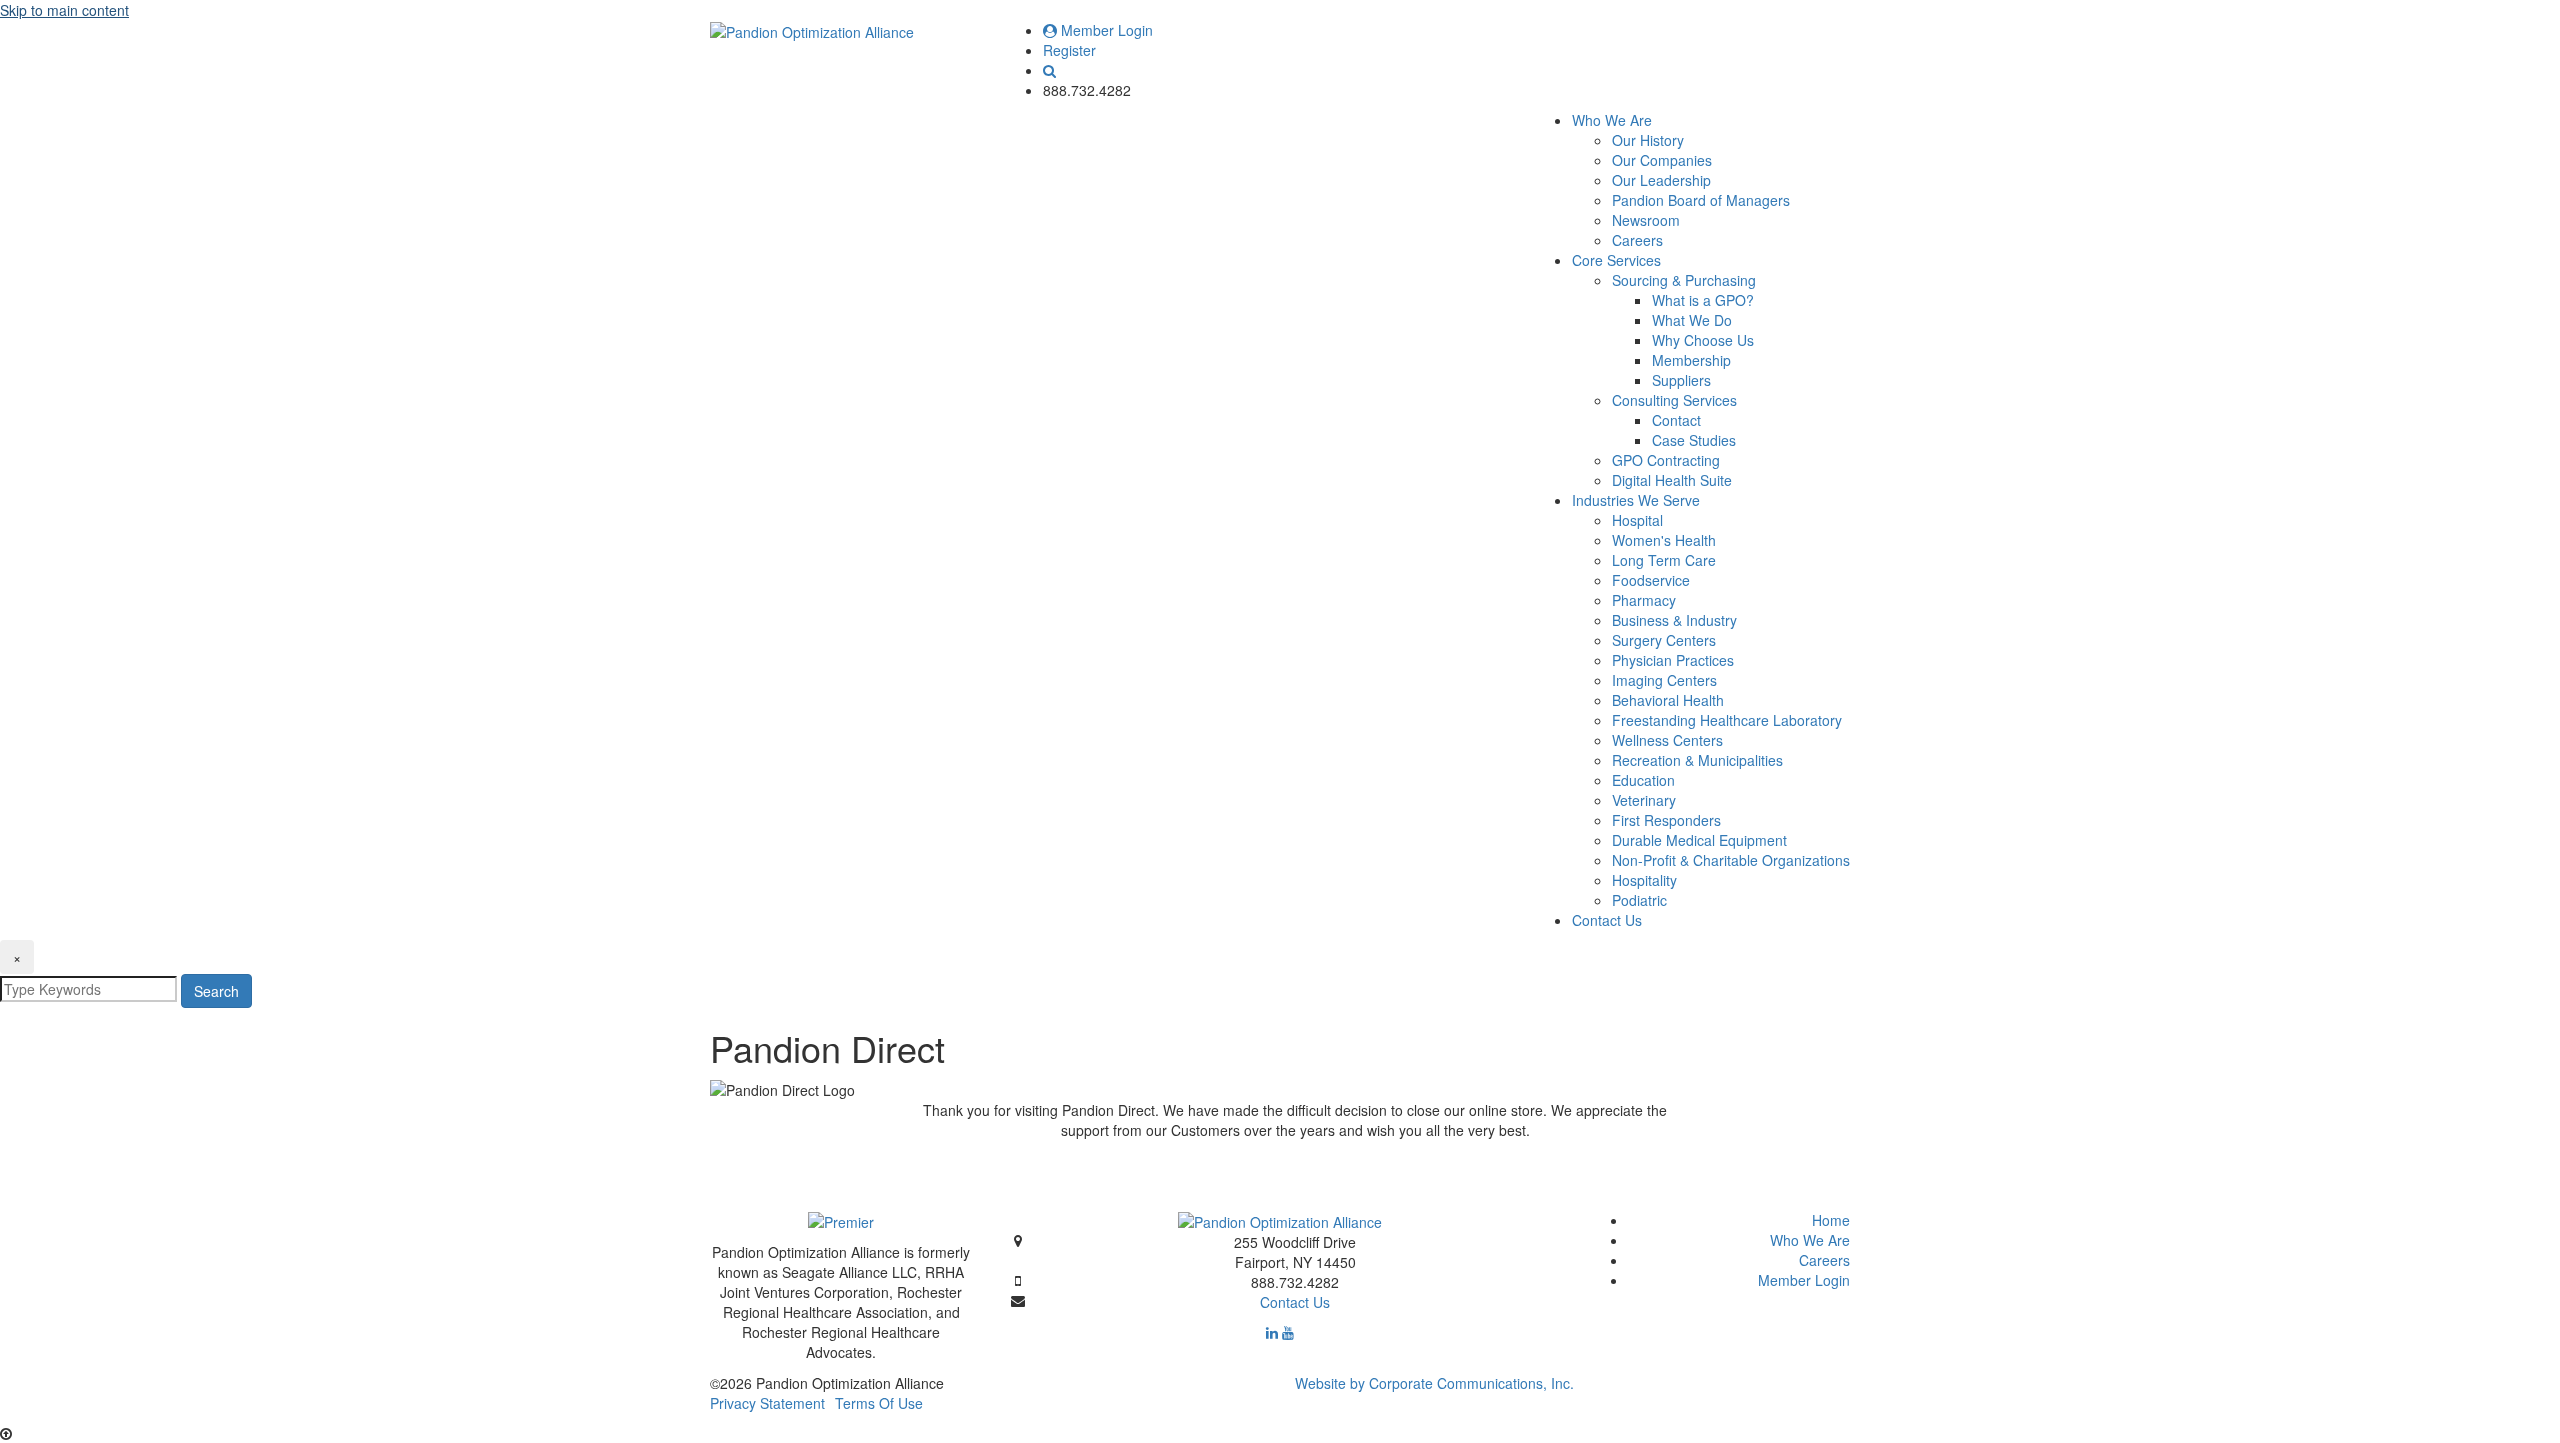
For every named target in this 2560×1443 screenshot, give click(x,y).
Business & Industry (1674, 620)
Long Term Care (1664, 560)
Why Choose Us (1703, 340)
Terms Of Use (879, 1403)
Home (1831, 1220)
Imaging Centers (1664, 680)
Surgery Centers (1664, 640)
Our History (1648, 140)
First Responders (1666, 820)
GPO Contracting (1666, 460)
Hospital (1637, 520)
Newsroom (1646, 220)
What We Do (1692, 320)
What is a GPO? (1703, 300)
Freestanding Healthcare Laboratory (1727, 720)
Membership (1691, 360)
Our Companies (1662, 160)
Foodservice (1651, 580)
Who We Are (1612, 120)
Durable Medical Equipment (1699, 840)
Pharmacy (1644, 600)
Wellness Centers (1667, 740)
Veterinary (1644, 800)
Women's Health (1664, 540)
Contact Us (1607, 920)
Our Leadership (1661, 180)
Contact (1676, 420)
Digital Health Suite (1672, 480)
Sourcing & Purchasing (1684, 280)
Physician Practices (1673, 660)
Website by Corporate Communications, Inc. (1434, 1383)
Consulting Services (1674, 400)
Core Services (1616, 260)
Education (1643, 780)
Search (216, 991)
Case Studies (1694, 440)
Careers (1637, 240)
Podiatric (1639, 900)
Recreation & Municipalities (1697, 760)
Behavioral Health (1668, 700)
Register (1069, 50)
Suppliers (1681, 380)
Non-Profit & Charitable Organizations (1731, 860)
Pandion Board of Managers (1701, 200)
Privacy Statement (767, 1403)
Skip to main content (64, 10)
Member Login (1105, 30)
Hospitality (1644, 880)
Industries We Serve (1636, 500)
